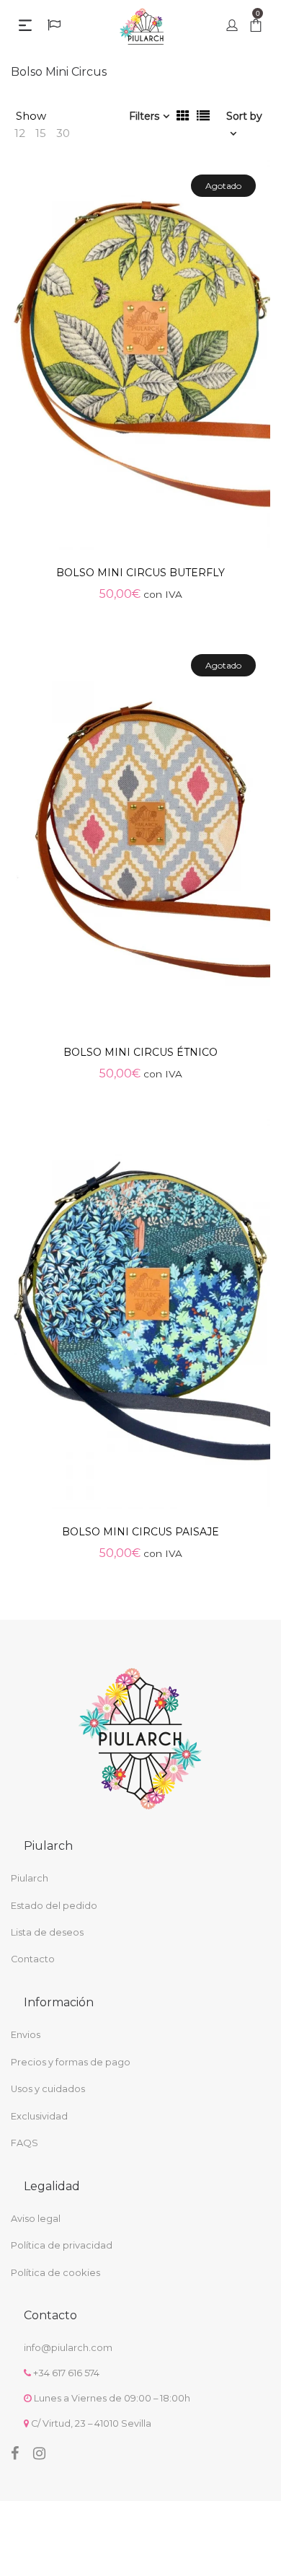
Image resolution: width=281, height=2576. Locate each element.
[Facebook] (15, 2453)
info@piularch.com (68, 2348)
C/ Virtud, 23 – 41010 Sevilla (91, 2423)
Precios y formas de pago (71, 2062)
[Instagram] (39, 2453)
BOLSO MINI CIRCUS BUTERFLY (140, 573)
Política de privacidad (62, 2245)
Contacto (33, 1959)
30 (63, 133)
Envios (26, 2035)
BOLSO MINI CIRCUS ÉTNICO (140, 1052)
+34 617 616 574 (66, 2373)
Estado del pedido (54, 1906)
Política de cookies (55, 2273)
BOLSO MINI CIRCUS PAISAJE (140, 1532)
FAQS (24, 2143)
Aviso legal (36, 2219)
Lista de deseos (47, 1932)
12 (20, 133)
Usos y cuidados (48, 2089)
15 (41, 133)
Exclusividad (39, 2116)
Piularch (30, 1878)
